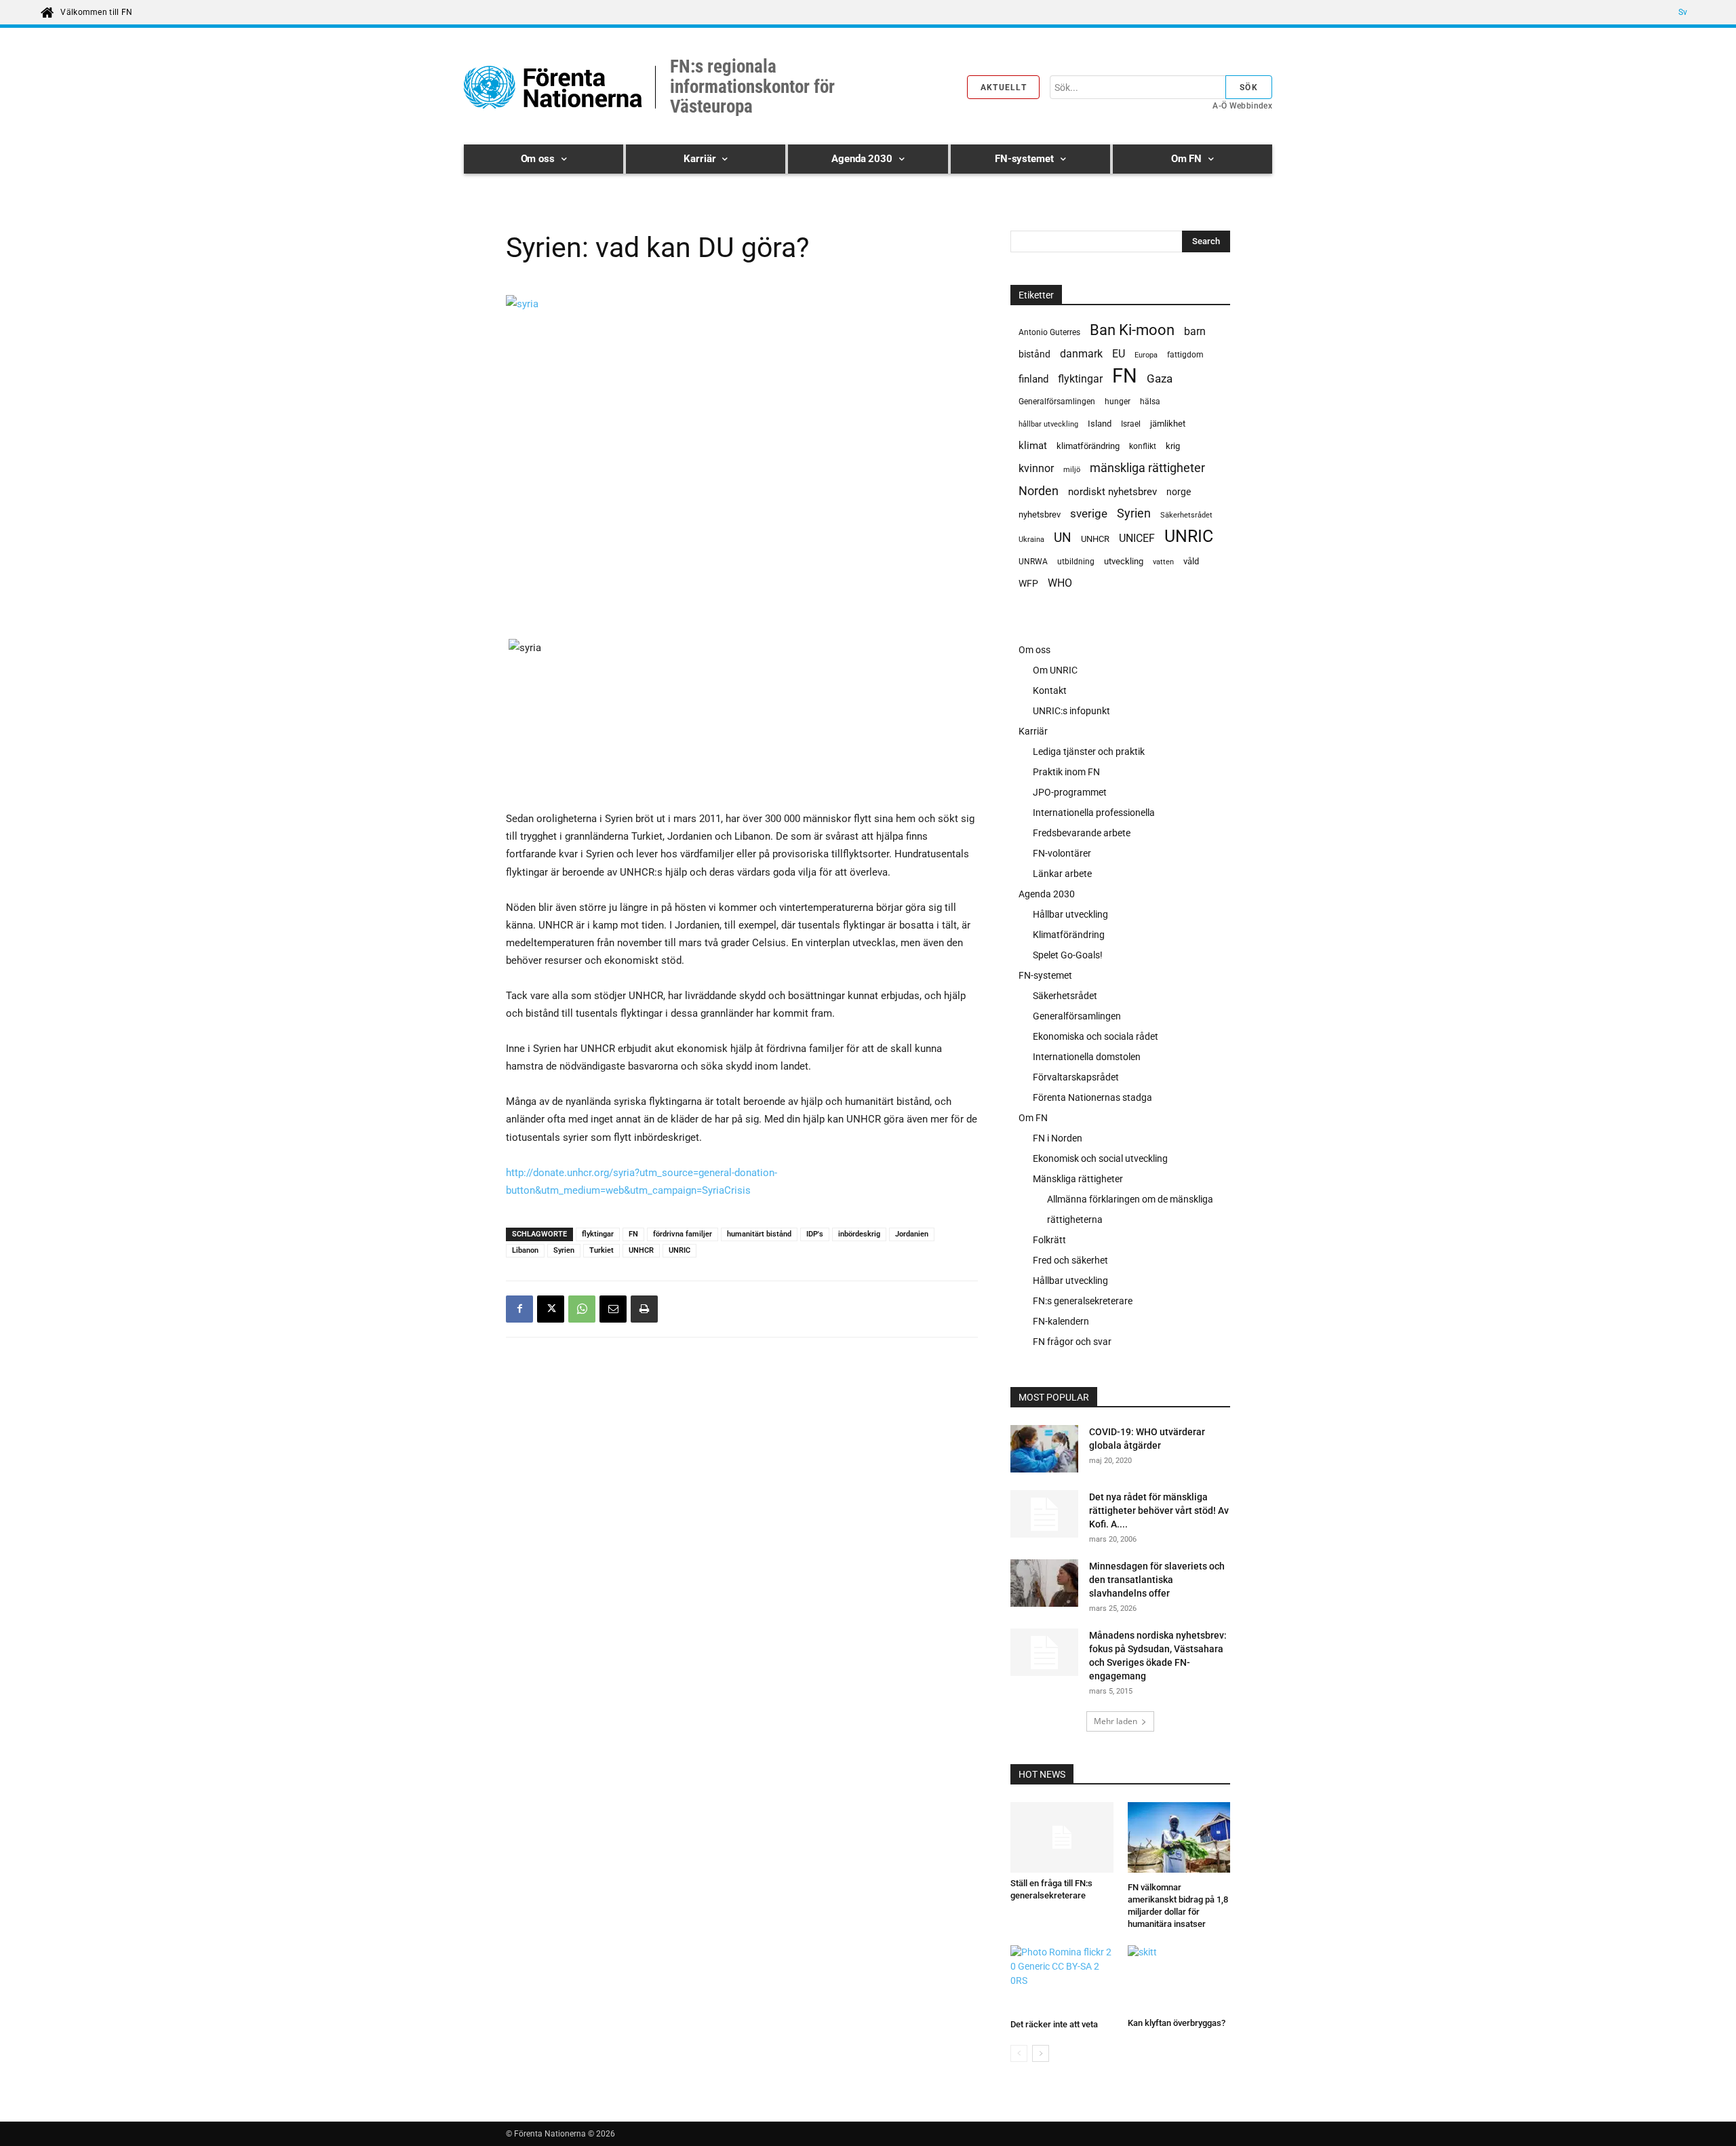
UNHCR (641, 1250)
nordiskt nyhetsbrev (1112, 492)
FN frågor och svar (1072, 1342)
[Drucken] (644, 1309)
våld (1191, 561)
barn (1195, 331)
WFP (1028, 583)
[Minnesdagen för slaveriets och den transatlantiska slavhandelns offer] (1044, 1585)
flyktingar (598, 1234)
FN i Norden (1058, 1138)
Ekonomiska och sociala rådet (1096, 1036)
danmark (1081, 354)
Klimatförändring (1069, 935)
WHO (1060, 583)
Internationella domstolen (1087, 1057)
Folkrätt (1049, 1240)
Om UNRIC (1055, 670)
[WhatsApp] (582, 1309)
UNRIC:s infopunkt (1071, 711)
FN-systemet (1045, 975)
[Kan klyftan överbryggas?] (1179, 1979)
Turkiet (601, 1250)
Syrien (564, 1250)
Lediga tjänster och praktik (1089, 752)
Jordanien (912, 1234)
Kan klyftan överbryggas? (1177, 2023)
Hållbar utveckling (1070, 914)
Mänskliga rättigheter (1078, 1179)
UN (1063, 538)
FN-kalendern (1061, 1321)
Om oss (1034, 650)
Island (1100, 424)
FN (633, 1234)
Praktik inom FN (1066, 772)
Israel (1131, 424)
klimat (1033, 446)
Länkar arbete (1062, 874)
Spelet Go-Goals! (1068, 955)
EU (1119, 354)
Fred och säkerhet (1070, 1260)
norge (1179, 492)
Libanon (525, 1250)
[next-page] (1041, 2053)
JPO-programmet (1070, 792)
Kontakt (1050, 690)
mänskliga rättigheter (1147, 468)
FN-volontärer (1062, 853)
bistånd (1034, 354)
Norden (1039, 491)
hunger (1118, 402)
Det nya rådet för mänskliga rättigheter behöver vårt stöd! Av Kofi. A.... (1159, 1510)
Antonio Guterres (1049, 332)
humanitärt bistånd (759, 1234)
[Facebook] (519, 1309)
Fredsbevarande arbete (1082, 833)
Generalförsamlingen (1057, 402)
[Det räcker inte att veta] (1062, 1979)
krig (1173, 446)
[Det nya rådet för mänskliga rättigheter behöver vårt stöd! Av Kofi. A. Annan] (1044, 1514)
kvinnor (1036, 468)
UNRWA (1033, 562)
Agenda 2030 (1047, 894)
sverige (1089, 513)
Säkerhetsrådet (1186, 515)
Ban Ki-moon (1132, 330)
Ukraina (1031, 540)
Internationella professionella (1094, 813)
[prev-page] (1019, 2053)
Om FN (1033, 1118)
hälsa (1150, 402)
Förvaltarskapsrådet (1076, 1077)
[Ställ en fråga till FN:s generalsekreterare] (1062, 1837)
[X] (551, 1309)
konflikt (1143, 446)
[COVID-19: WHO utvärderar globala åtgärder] (1044, 1451)
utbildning (1076, 562)
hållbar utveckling (1048, 424)
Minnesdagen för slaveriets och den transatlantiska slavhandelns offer (1157, 1580)
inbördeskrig (859, 1234)
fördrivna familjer (683, 1234)
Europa (1146, 355)
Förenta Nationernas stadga (1092, 1097)
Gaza (1160, 378)
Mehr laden (1116, 1721)
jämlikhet (1168, 424)
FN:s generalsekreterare (1083, 1301)
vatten (1163, 562)
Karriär (1033, 731)
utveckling (1124, 561)
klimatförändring (1088, 446)
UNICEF (1137, 538)
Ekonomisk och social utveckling (1100, 1158)
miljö (1072, 470)
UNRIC (679, 1250)
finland (1033, 379)
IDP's (815, 1234)
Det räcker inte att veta (1054, 2024)
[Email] (613, 1309)
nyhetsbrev (1040, 514)
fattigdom (1185, 355)
